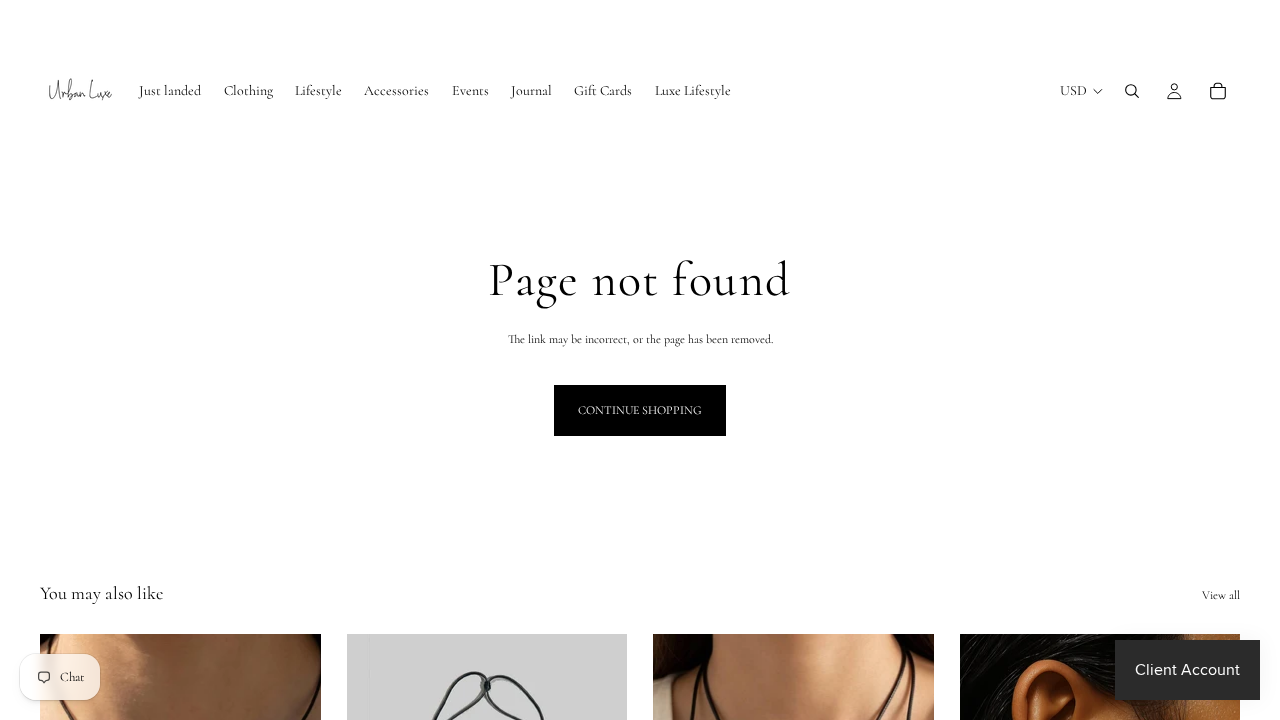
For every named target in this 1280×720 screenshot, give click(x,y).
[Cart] (1218, 91)
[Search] (1132, 91)
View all (1221, 595)
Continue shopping (640, 410)
